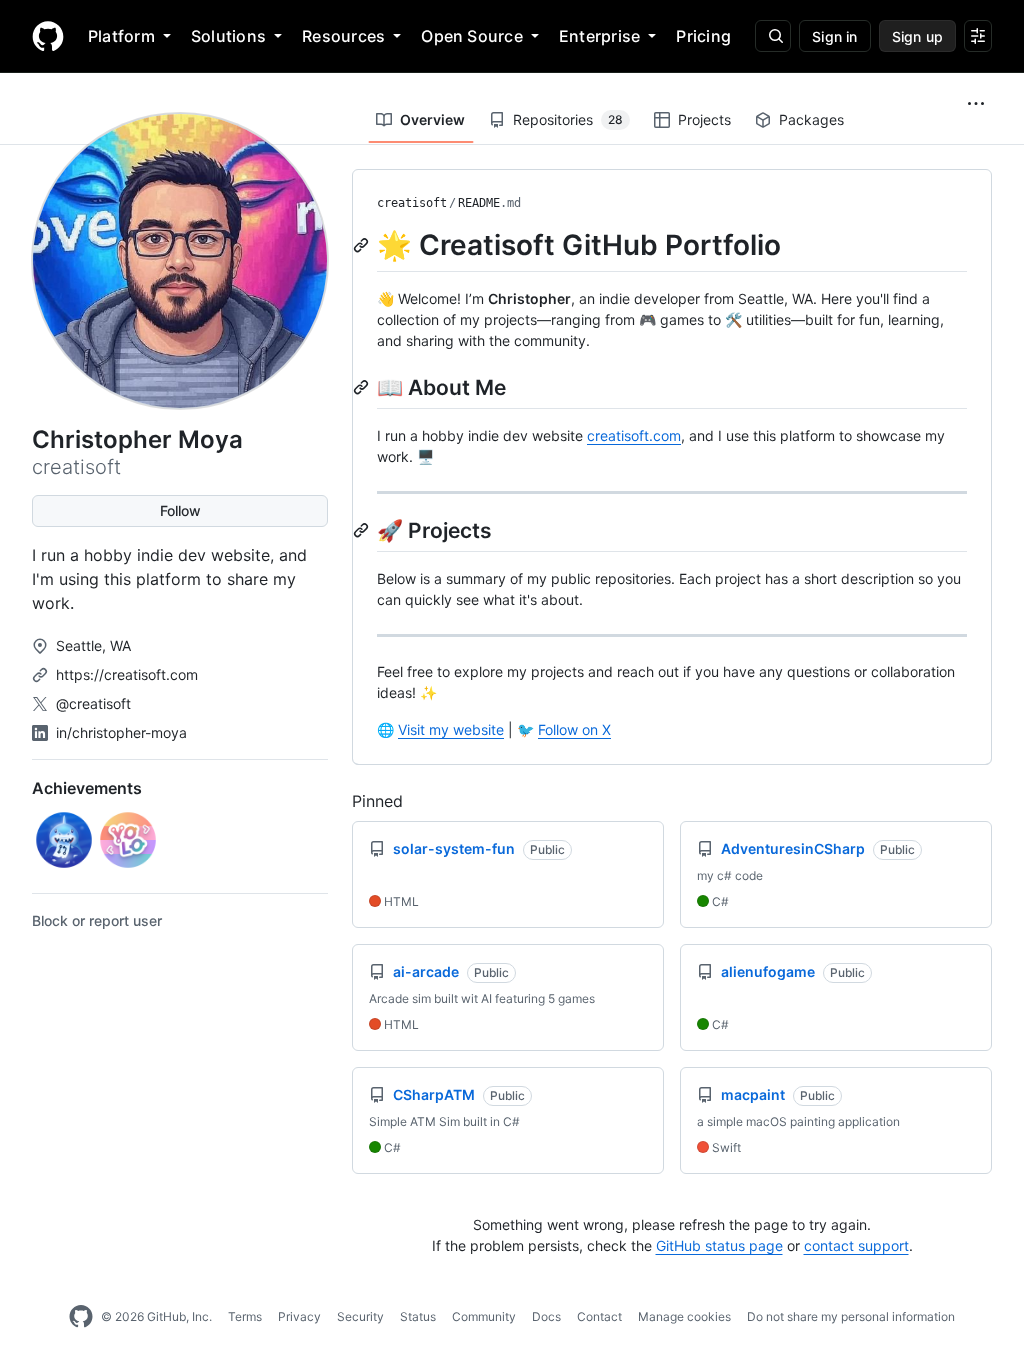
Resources (343, 36)
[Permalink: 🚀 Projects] (363, 530)
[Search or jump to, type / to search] (773, 36)
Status (418, 1316)
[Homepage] (48, 36)
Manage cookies (684, 1316)
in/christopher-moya (121, 732)
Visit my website (451, 729)
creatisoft (412, 203)
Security (360, 1316)
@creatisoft (93, 703)
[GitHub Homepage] (81, 1317)
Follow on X (574, 729)
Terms (245, 1316)
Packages (811, 119)
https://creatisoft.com (127, 674)
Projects (704, 119)
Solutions (228, 36)
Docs (546, 1316)
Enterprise (599, 36)
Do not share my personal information (851, 1316)
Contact (599, 1316)
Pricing (703, 36)
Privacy (299, 1316)
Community (484, 1316)
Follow (180, 510)
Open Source (472, 36)
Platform (121, 36)
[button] (976, 104)
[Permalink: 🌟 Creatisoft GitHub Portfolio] (363, 245)
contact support (856, 1245)
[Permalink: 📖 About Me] (363, 387)
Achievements (87, 788)
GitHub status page (719, 1245)
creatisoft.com (634, 435)
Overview (432, 119)
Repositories (568, 119)
